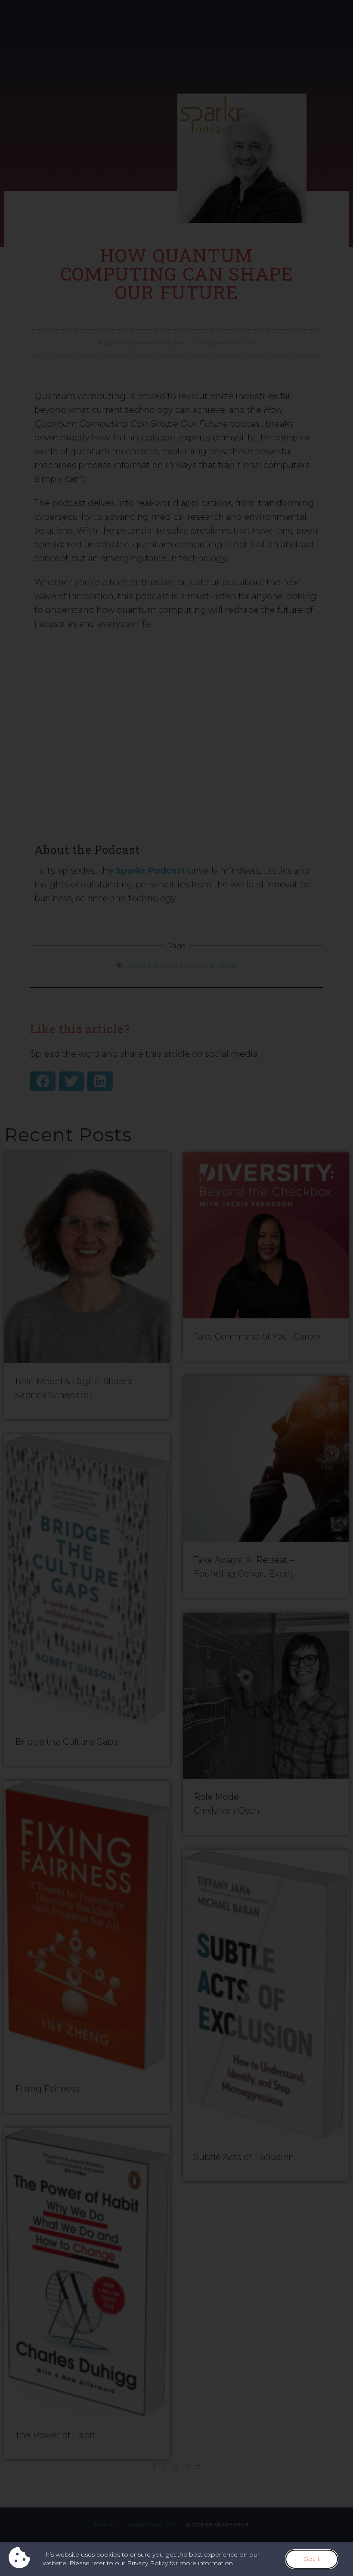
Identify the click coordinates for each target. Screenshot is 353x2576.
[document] (176, 1288)
